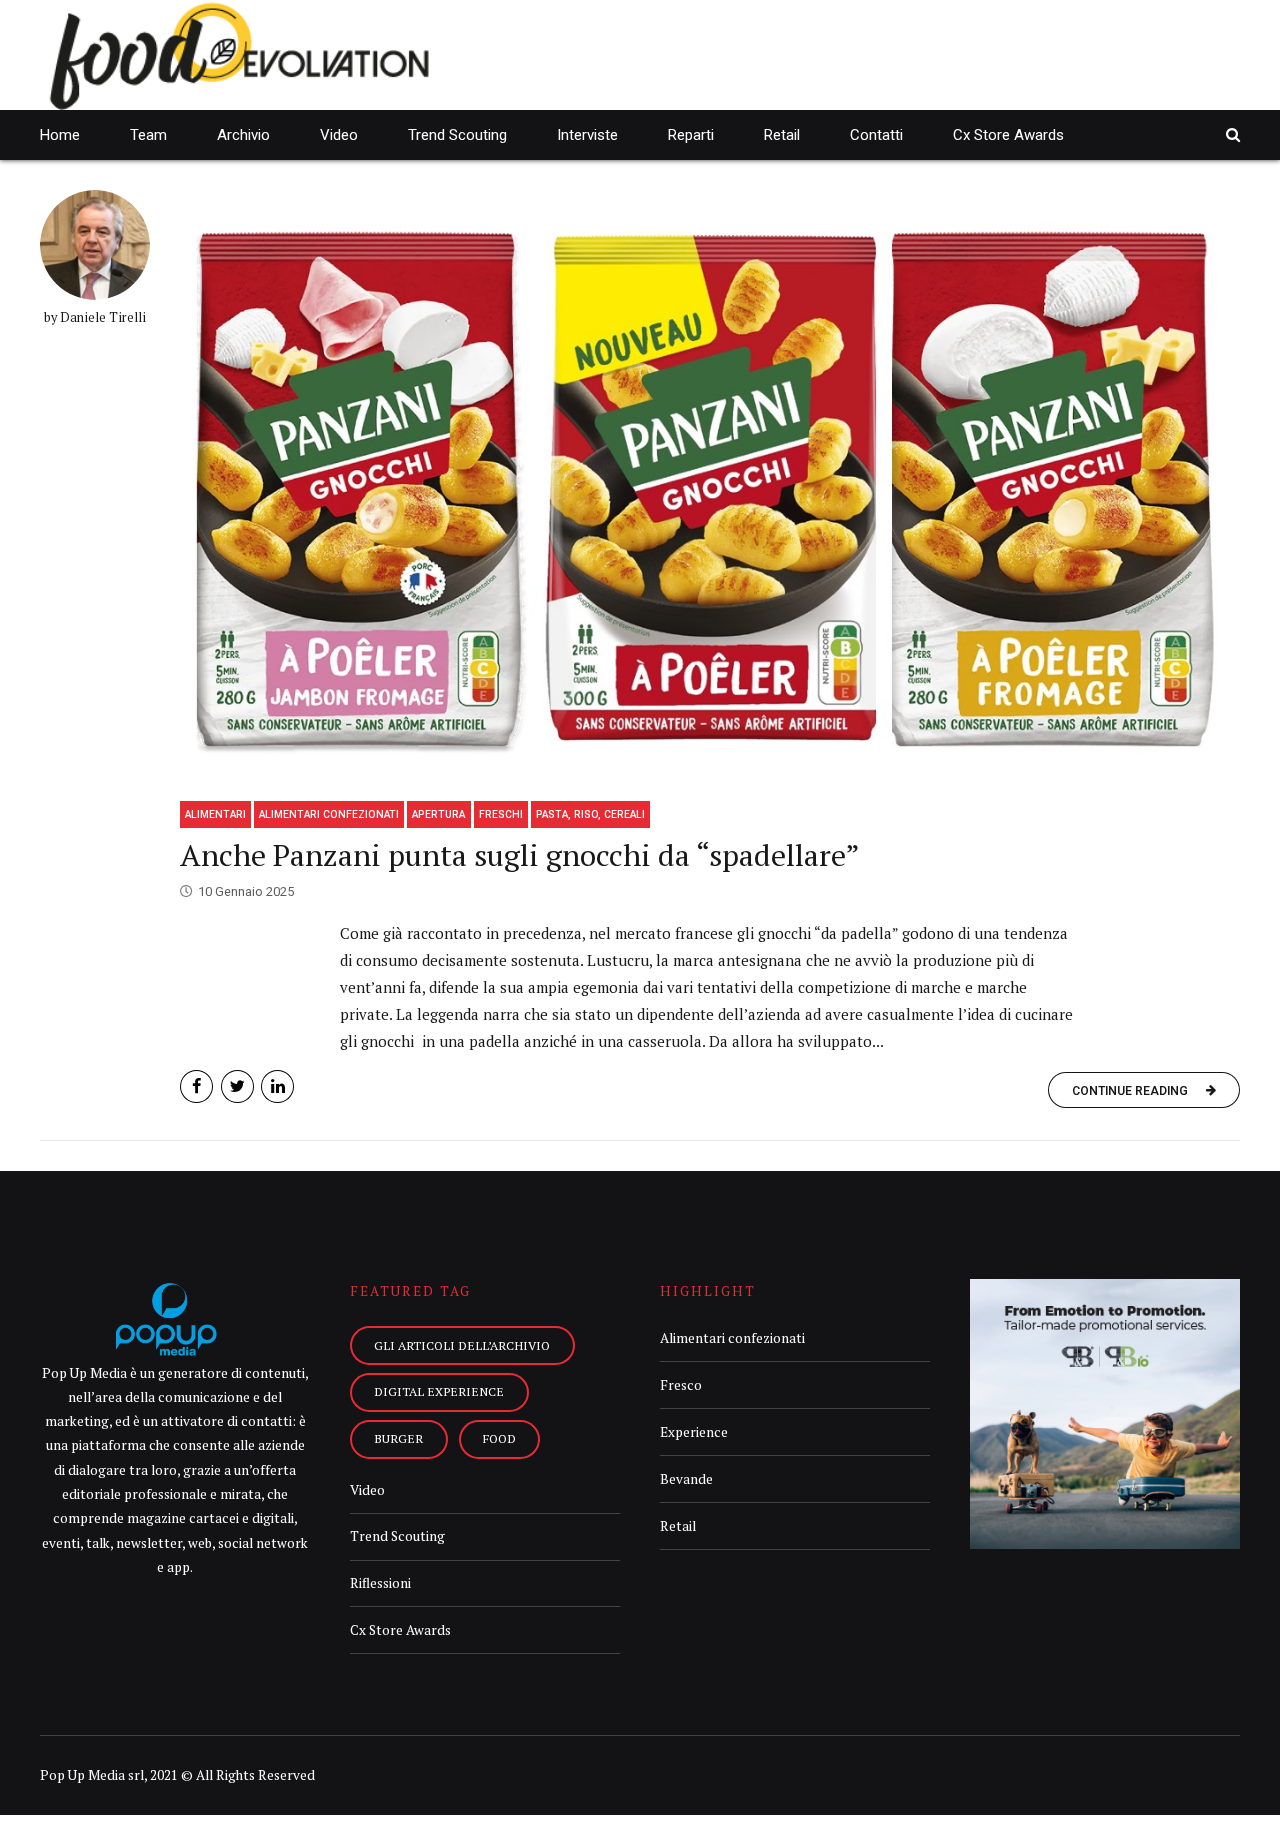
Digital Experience (439, 1391)
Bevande (686, 1479)
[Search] (1233, 134)
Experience (694, 1432)
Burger (398, 1438)
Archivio (243, 135)
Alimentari (215, 814)
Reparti (691, 135)
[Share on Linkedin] (277, 1086)
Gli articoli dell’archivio (462, 1345)
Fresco (681, 1385)
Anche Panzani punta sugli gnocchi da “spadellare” (520, 855)
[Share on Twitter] (237, 1086)
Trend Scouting (457, 135)
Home (60, 135)
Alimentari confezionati (329, 814)
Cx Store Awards (1008, 135)
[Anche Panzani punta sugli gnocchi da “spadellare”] (710, 488)
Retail (782, 135)
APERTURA (438, 814)
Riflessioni (380, 1583)
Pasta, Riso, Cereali (590, 814)
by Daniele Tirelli (95, 317)
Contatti (876, 135)
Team (148, 135)
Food (499, 1438)
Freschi (501, 814)
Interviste (587, 135)
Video (339, 135)
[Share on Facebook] (196, 1086)
